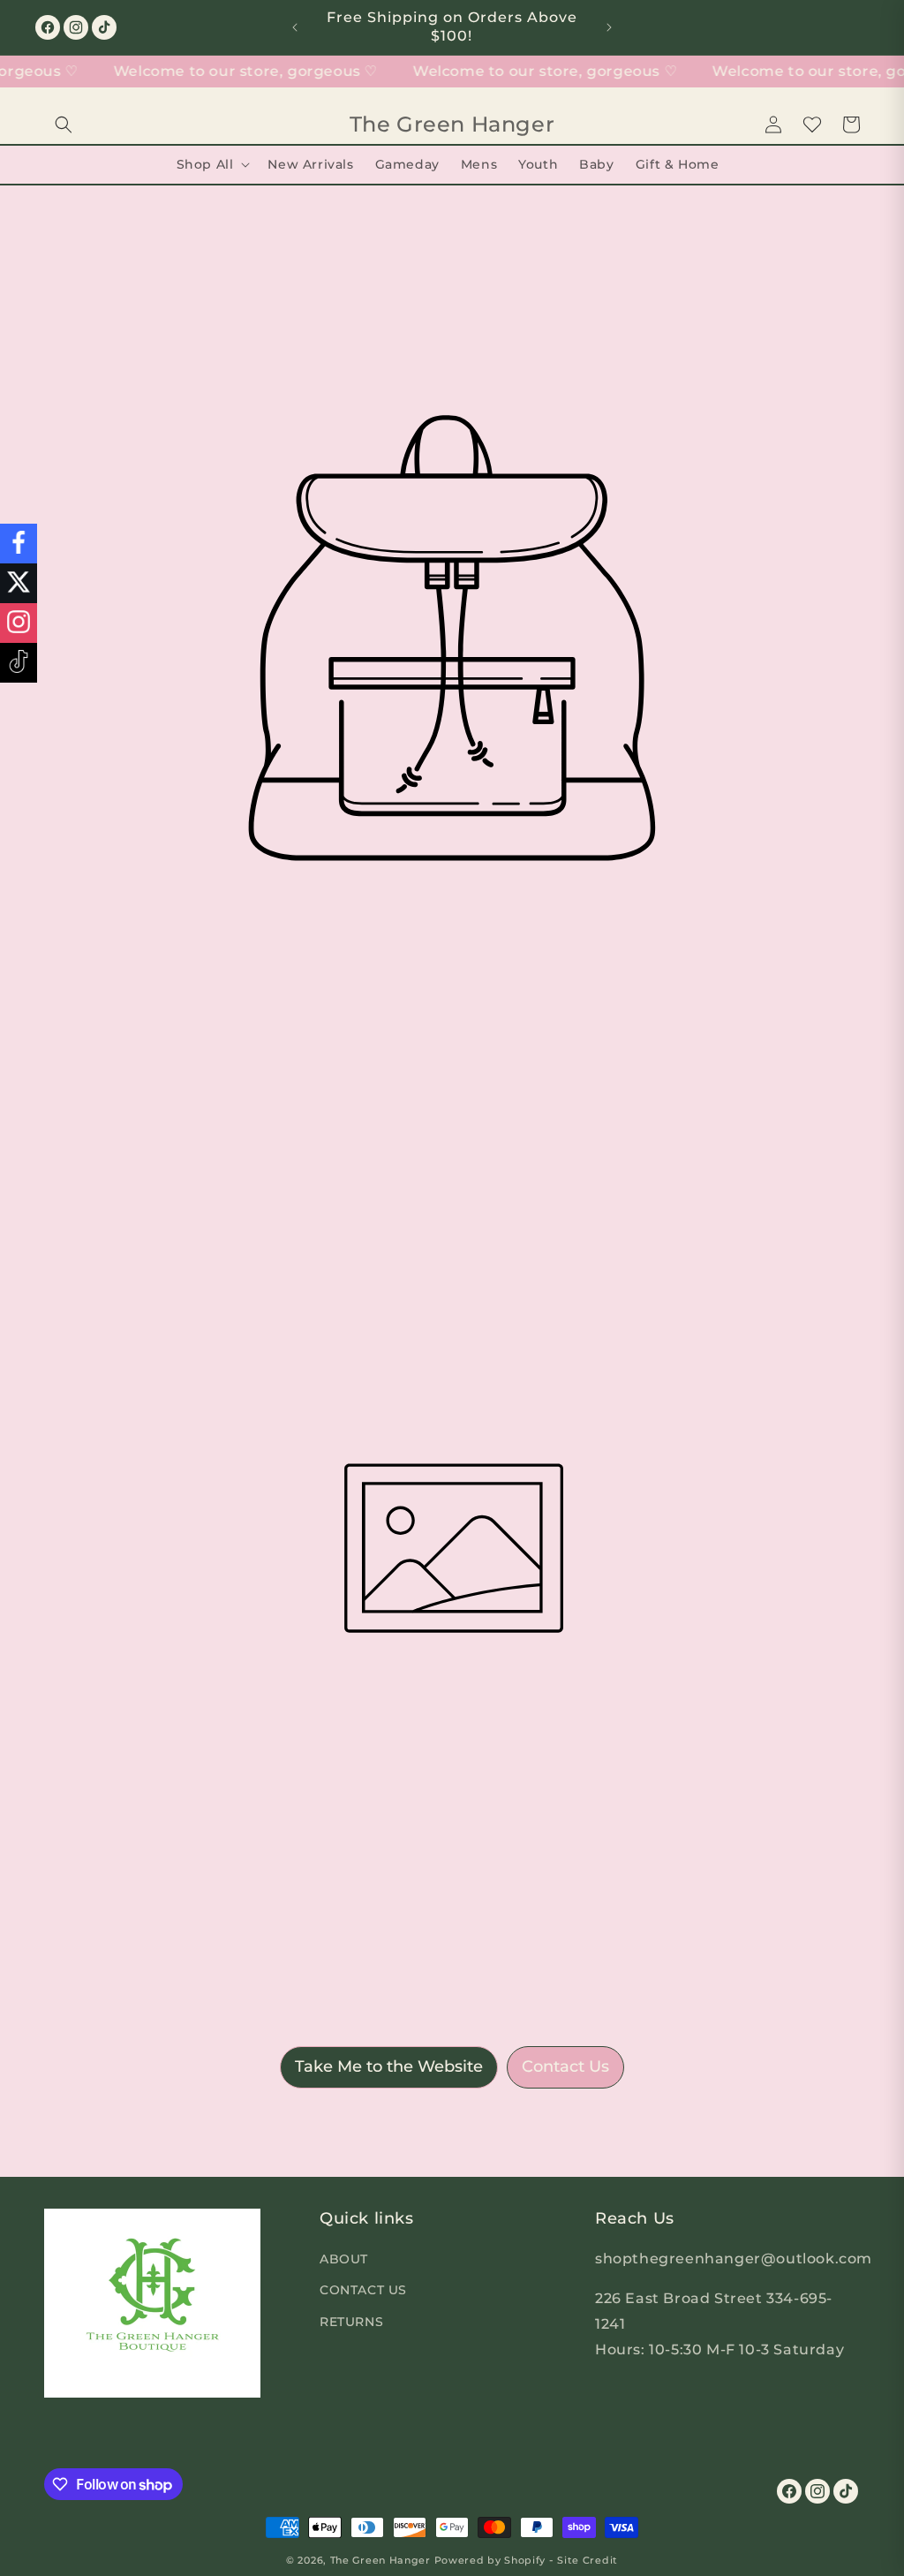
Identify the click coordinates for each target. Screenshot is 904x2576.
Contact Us (565, 2066)
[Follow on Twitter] (19, 583)
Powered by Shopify (490, 2560)
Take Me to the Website (389, 2066)
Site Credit (588, 2560)
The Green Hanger (380, 2560)
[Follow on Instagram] (19, 623)
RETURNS (351, 2322)
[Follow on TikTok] (19, 663)
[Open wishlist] (812, 125)
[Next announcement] (609, 27)
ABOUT (344, 2259)
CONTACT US (363, 2290)
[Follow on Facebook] (19, 544)
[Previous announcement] (295, 27)
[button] (64, 125)
